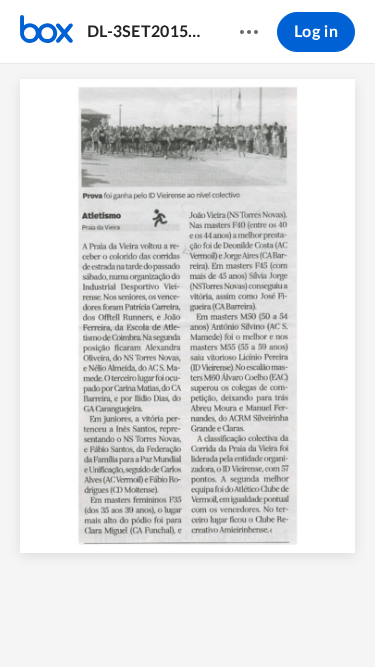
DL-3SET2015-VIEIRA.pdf (144, 32)
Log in (316, 32)
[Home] (46, 32)
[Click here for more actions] (249, 32)
